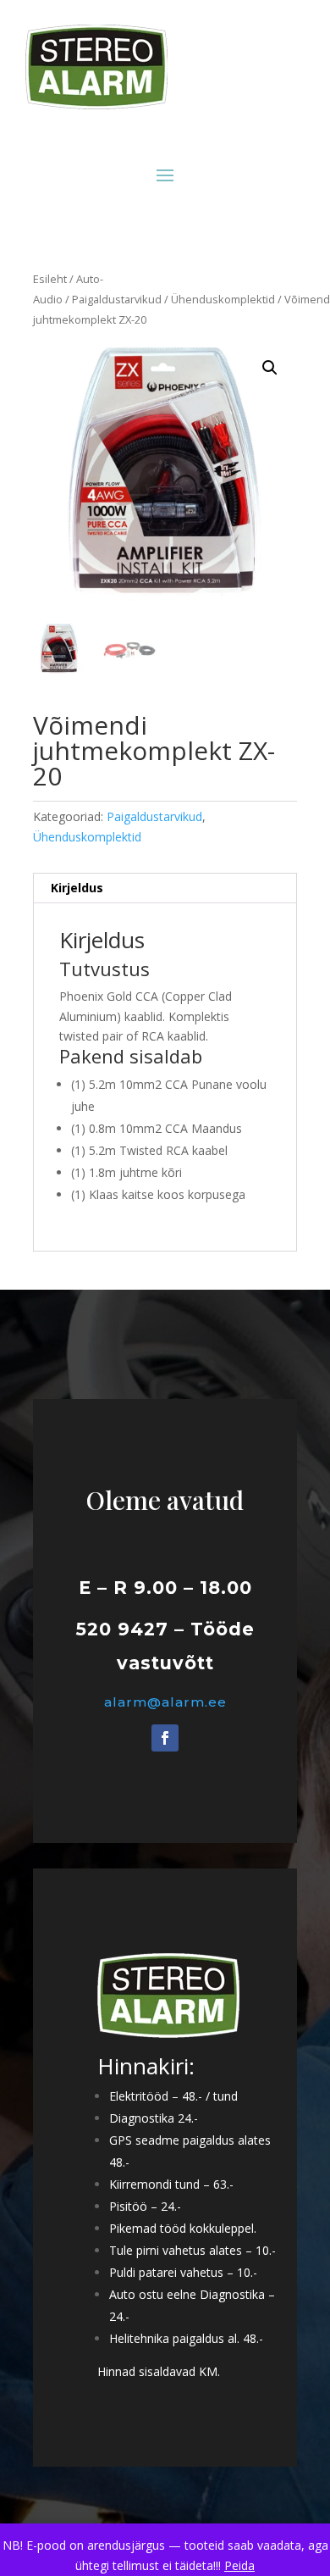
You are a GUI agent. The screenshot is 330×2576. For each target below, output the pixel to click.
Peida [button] (239, 2565)
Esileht (50, 279)
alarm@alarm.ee (165, 1702)
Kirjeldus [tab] (77, 888)
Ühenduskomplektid (223, 299)
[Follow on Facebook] (165, 1738)
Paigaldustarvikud (117, 299)
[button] (270, 368)
